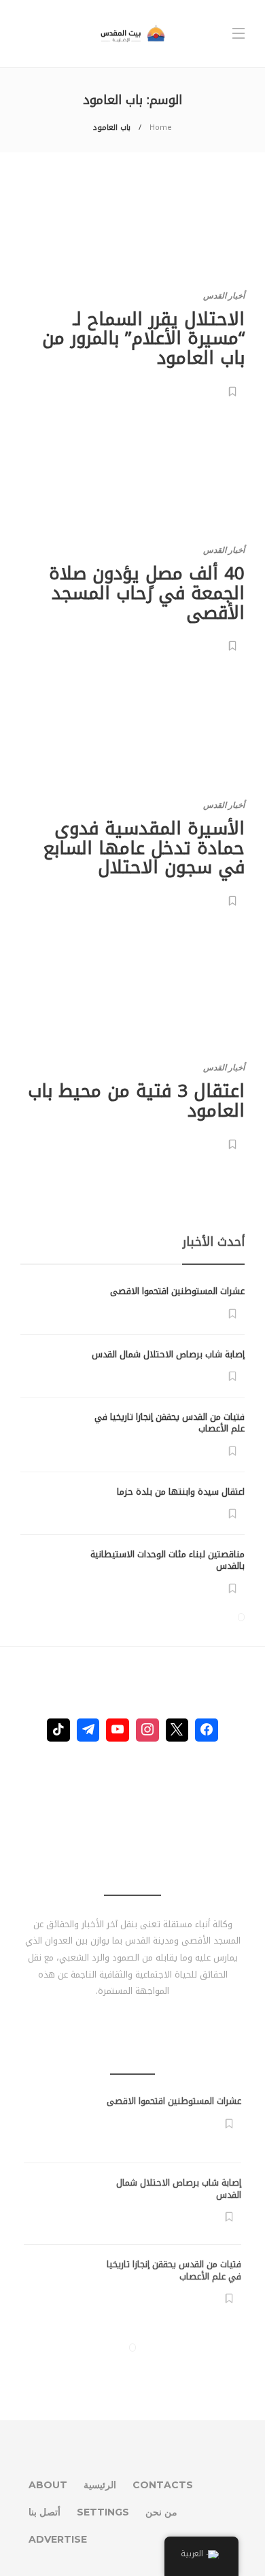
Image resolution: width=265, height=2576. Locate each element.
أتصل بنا (45, 2512)
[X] (177, 1730)
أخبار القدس (224, 295)
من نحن (161, 2512)
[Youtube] (118, 1730)
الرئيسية (100, 2485)
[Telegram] (88, 1730)
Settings (103, 2512)
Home (161, 128)
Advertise (58, 2539)
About (48, 2485)
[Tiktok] (58, 1730)
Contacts (163, 2485)
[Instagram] (147, 1730)
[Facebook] (207, 1730)
